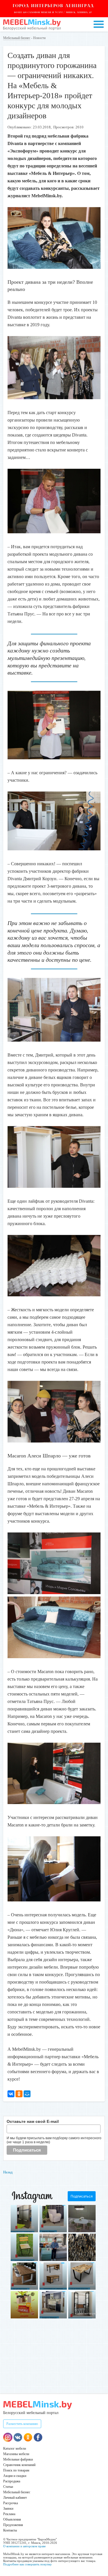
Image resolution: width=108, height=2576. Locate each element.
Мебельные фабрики (18, 2459)
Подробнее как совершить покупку (28, 2564)
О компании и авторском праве (24, 2546)
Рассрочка (11, 2503)
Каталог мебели (15, 2448)
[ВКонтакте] (11, 2094)
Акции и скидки (15, 2476)
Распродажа (12, 2481)
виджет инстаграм (86, 2313)
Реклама (9, 2514)
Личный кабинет (15, 2498)
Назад (8, 2172)
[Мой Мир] (27, 2094)
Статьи (8, 2487)
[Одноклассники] (19, 2094)
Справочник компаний (19, 2465)
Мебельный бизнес (17, 38)
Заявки (8, 2509)
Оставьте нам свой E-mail (33, 2121)
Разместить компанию (22, 2424)
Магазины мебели (16, 2454)
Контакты (10, 2530)
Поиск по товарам (16, 2470)
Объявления (12, 2519)
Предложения (13, 2525)
